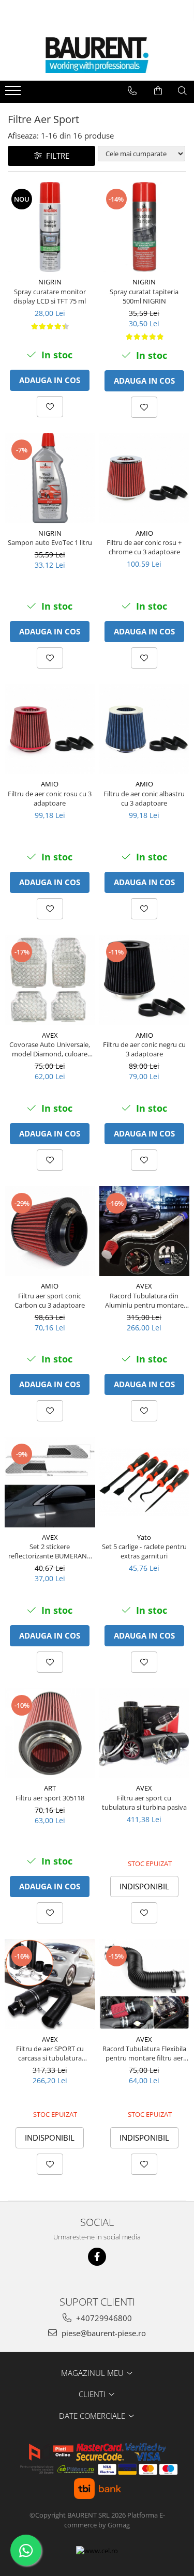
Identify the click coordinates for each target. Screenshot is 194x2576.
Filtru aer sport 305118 (50, 1798)
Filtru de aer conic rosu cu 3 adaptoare (50, 798)
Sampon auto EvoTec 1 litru (50, 542)
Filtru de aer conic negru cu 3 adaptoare (144, 1049)
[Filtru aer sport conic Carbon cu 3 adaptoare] (50, 1231)
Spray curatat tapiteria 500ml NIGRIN (144, 296)
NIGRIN (50, 282)
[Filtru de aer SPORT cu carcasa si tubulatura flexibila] (50, 1984)
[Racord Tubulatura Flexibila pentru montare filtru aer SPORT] (145, 1984)
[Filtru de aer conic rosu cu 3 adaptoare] (50, 729)
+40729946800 (103, 2318)
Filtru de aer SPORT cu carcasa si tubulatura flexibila (50, 2053)
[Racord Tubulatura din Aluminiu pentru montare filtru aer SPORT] (145, 1231)
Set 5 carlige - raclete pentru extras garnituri (144, 1551)
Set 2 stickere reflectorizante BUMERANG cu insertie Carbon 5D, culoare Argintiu (50, 1551)
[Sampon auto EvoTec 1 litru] (50, 478)
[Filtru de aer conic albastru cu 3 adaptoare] (145, 729)
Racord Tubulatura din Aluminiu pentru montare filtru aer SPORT (144, 1300)
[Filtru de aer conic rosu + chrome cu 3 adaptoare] (145, 478)
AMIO (144, 533)
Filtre (56, 156)
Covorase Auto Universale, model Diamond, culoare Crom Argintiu (50, 1049)
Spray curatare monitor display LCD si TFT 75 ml (50, 296)
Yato (144, 1537)
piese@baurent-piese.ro (103, 2333)
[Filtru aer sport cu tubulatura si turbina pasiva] (145, 1733)
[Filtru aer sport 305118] (50, 1733)
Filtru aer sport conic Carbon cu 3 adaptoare (50, 1300)
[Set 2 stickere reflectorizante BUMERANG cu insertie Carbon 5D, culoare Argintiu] (50, 1482)
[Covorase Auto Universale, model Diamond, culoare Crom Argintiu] (50, 980)
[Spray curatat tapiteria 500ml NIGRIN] (145, 227)
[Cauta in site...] (182, 91)
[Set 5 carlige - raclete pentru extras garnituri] (145, 1482)
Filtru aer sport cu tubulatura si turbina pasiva (144, 1802)
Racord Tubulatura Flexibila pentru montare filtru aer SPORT (144, 2053)
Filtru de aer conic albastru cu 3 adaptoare (144, 798)
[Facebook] (97, 2257)
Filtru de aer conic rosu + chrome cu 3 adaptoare (144, 547)
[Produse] (14, 94)
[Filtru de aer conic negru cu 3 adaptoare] (145, 980)
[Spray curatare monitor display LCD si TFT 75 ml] (50, 227)
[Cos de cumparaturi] (158, 91)
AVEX (50, 1035)
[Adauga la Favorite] (50, 407)
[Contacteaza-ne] (132, 91)
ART (50, 1788)
